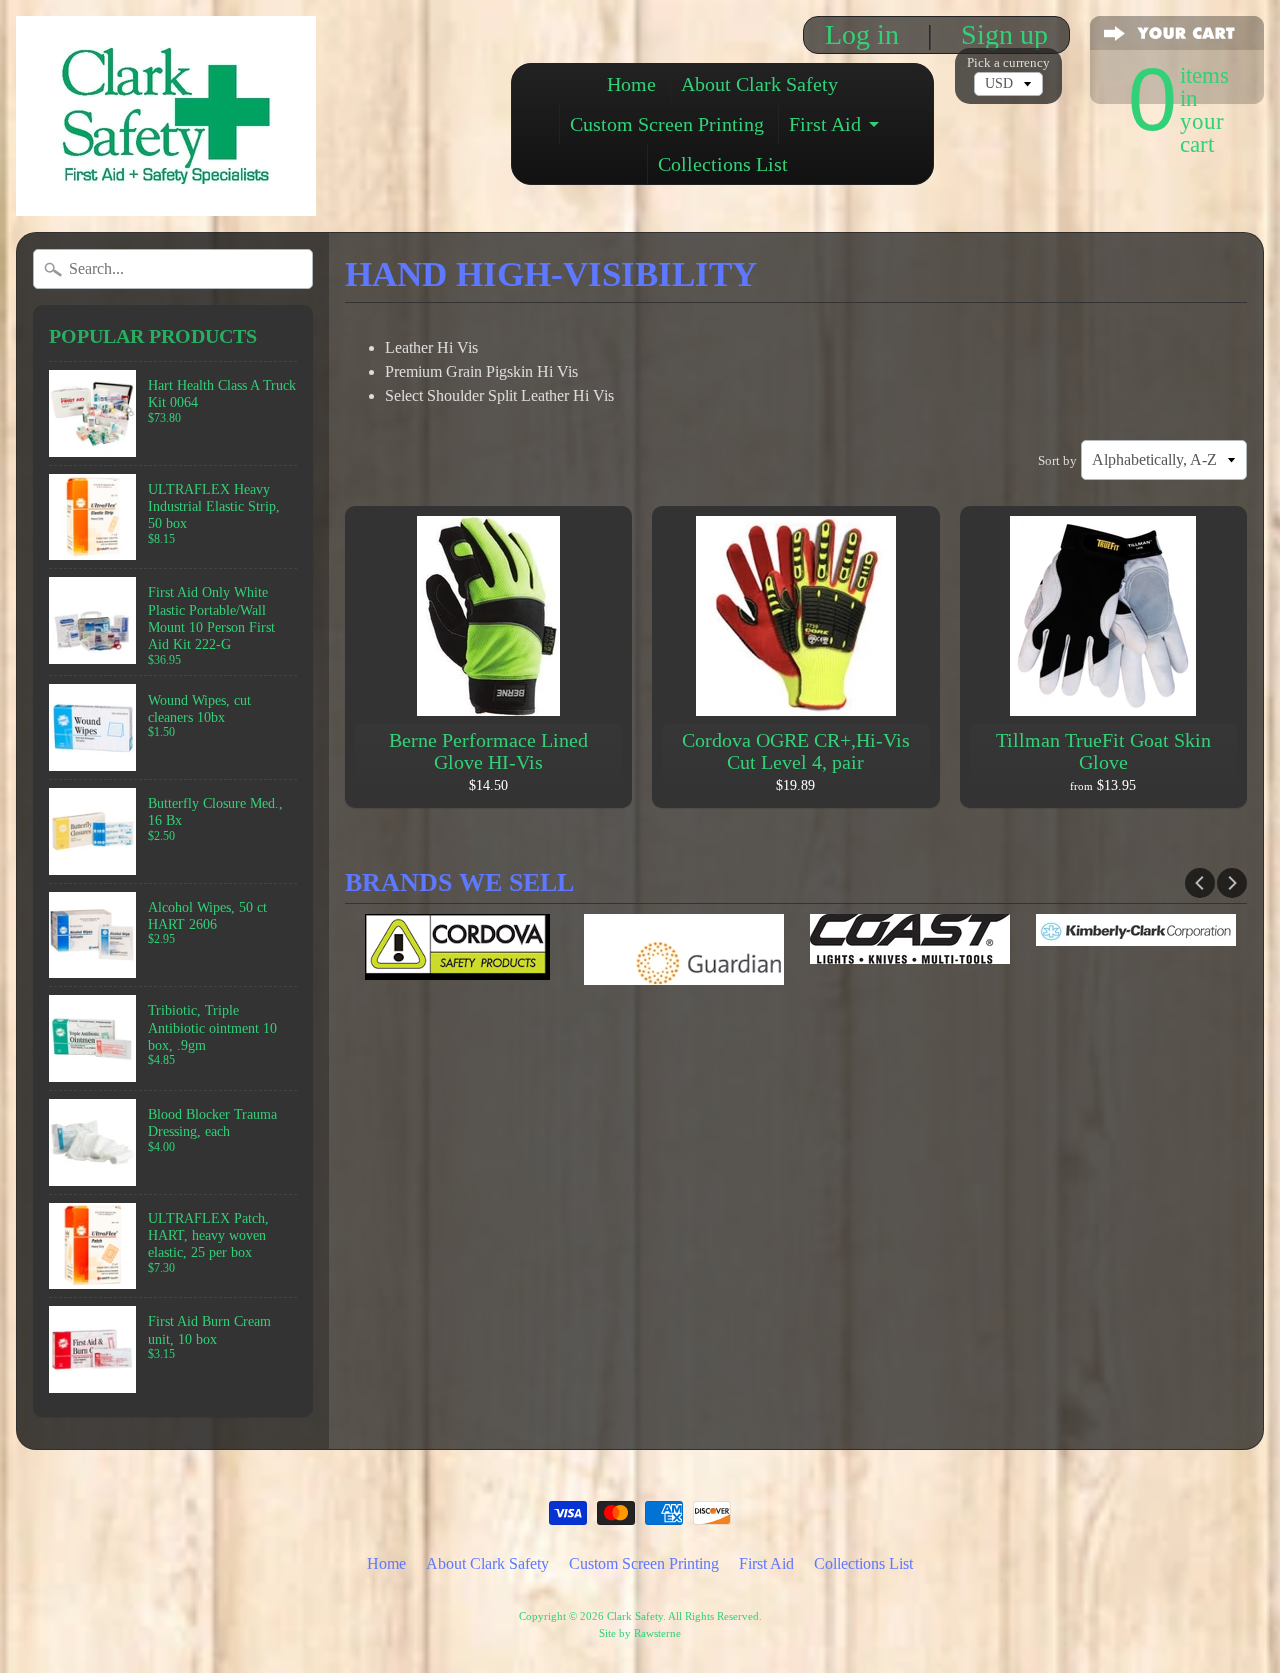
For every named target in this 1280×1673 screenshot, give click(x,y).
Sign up (1004, 35)
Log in (862, 35)
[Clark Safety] (166, 188)
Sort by (1057, 461)
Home (631, 84)
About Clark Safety (759, 84)
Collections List (723, 164)
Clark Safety (635, 1616)
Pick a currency (1008, 63)
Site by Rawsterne (640, 1633)
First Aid (825, 124)
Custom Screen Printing (667, 124)
